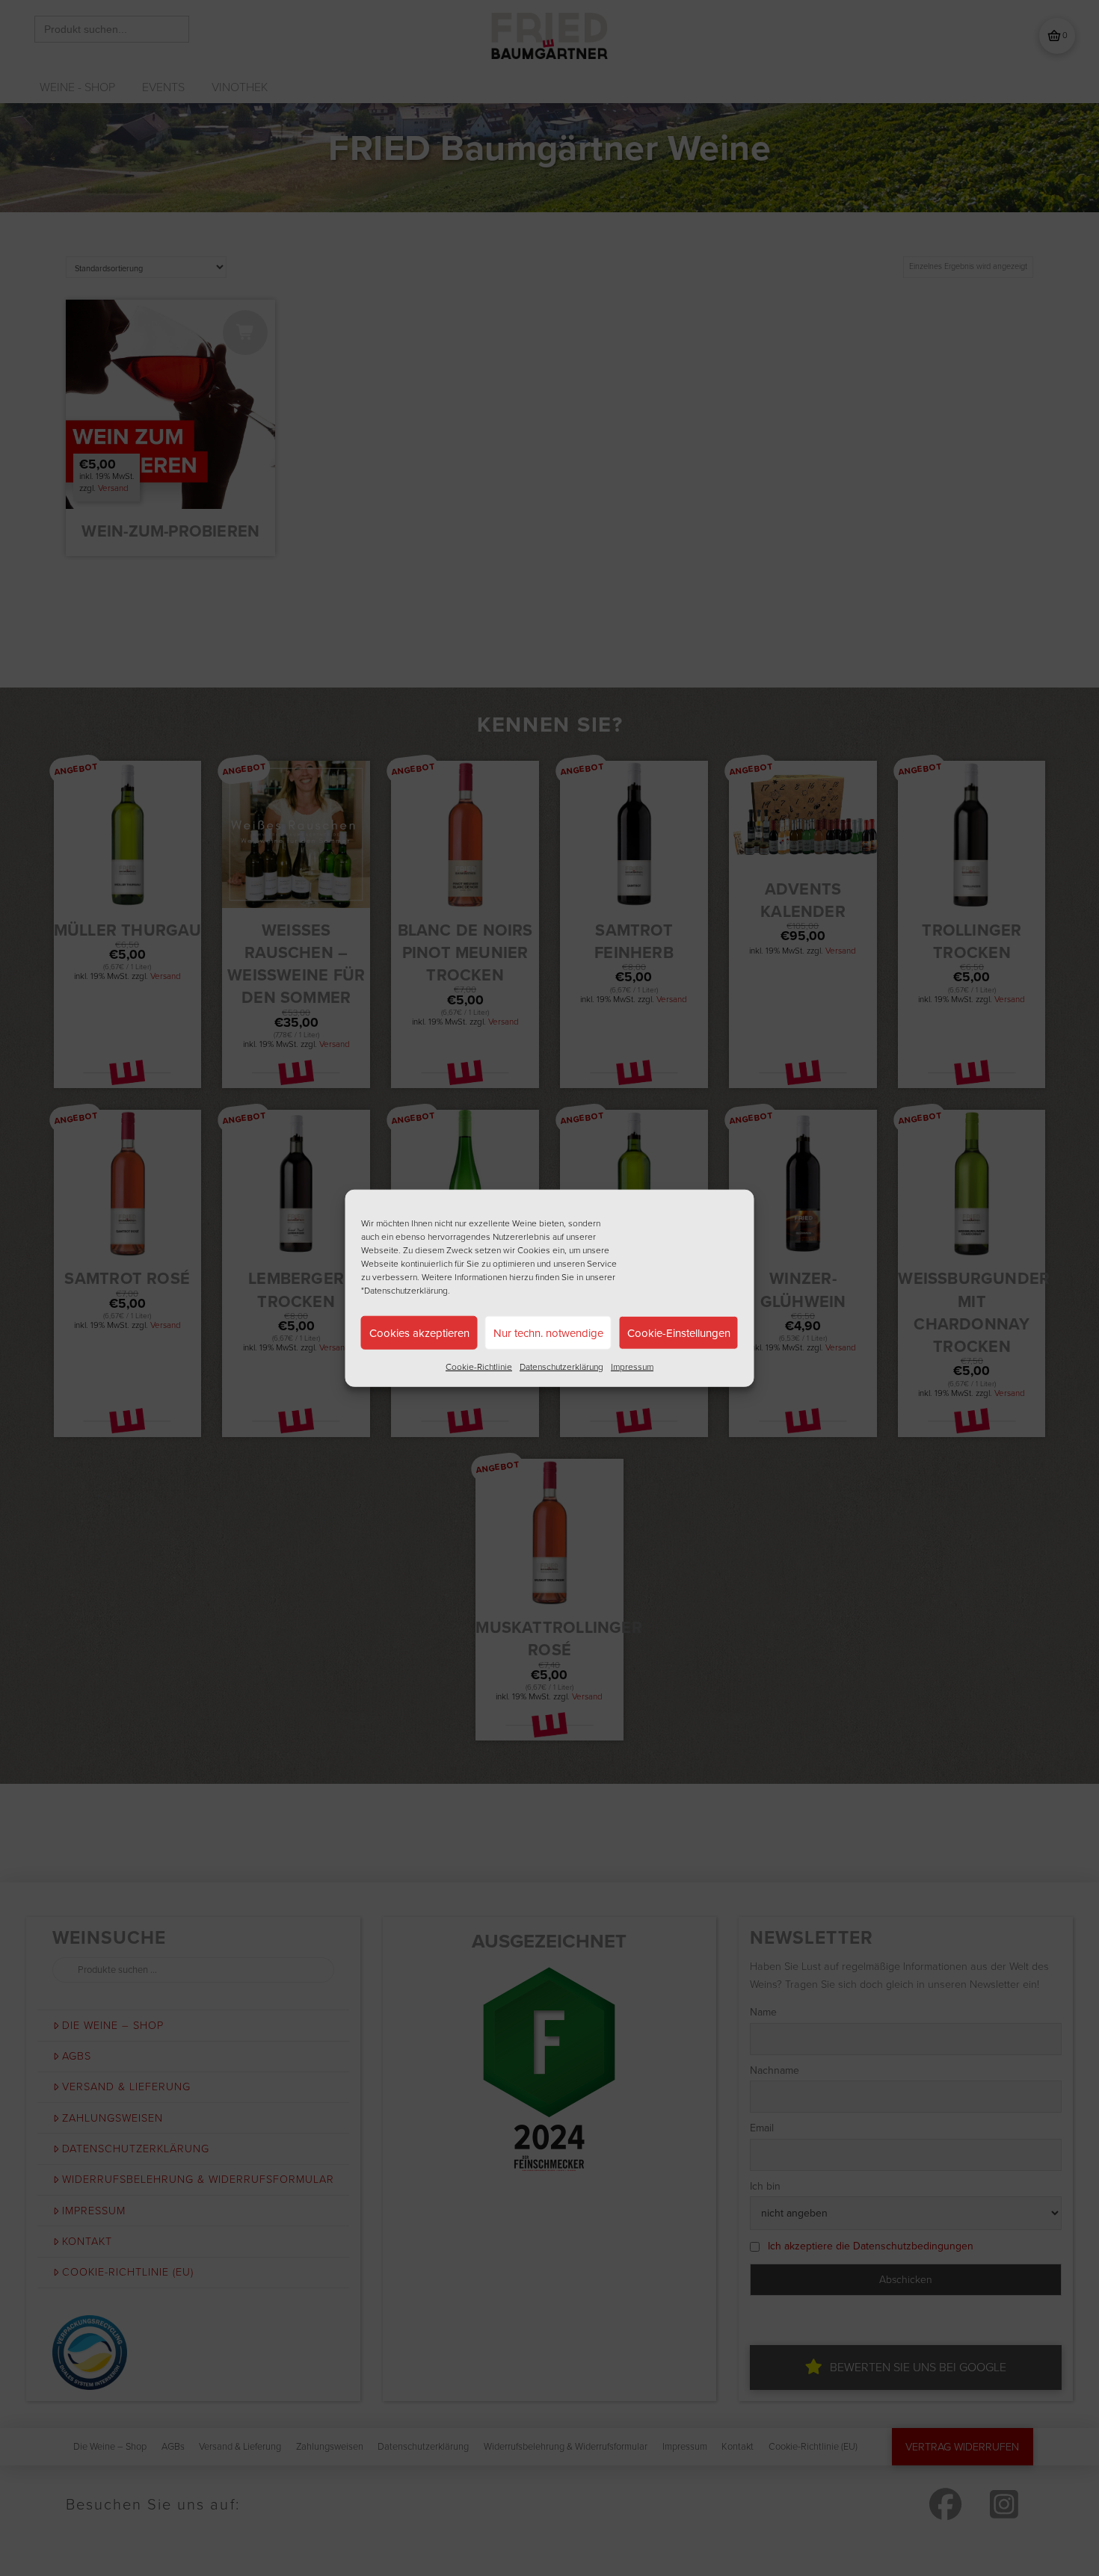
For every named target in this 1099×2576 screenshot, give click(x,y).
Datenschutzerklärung (561, 1366)
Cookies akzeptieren (419, 1332)
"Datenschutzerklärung (404, 1290)
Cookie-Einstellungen (679, 1332)
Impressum (632, 1366)
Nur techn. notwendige (548, 1332)
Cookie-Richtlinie (479, 1366)
